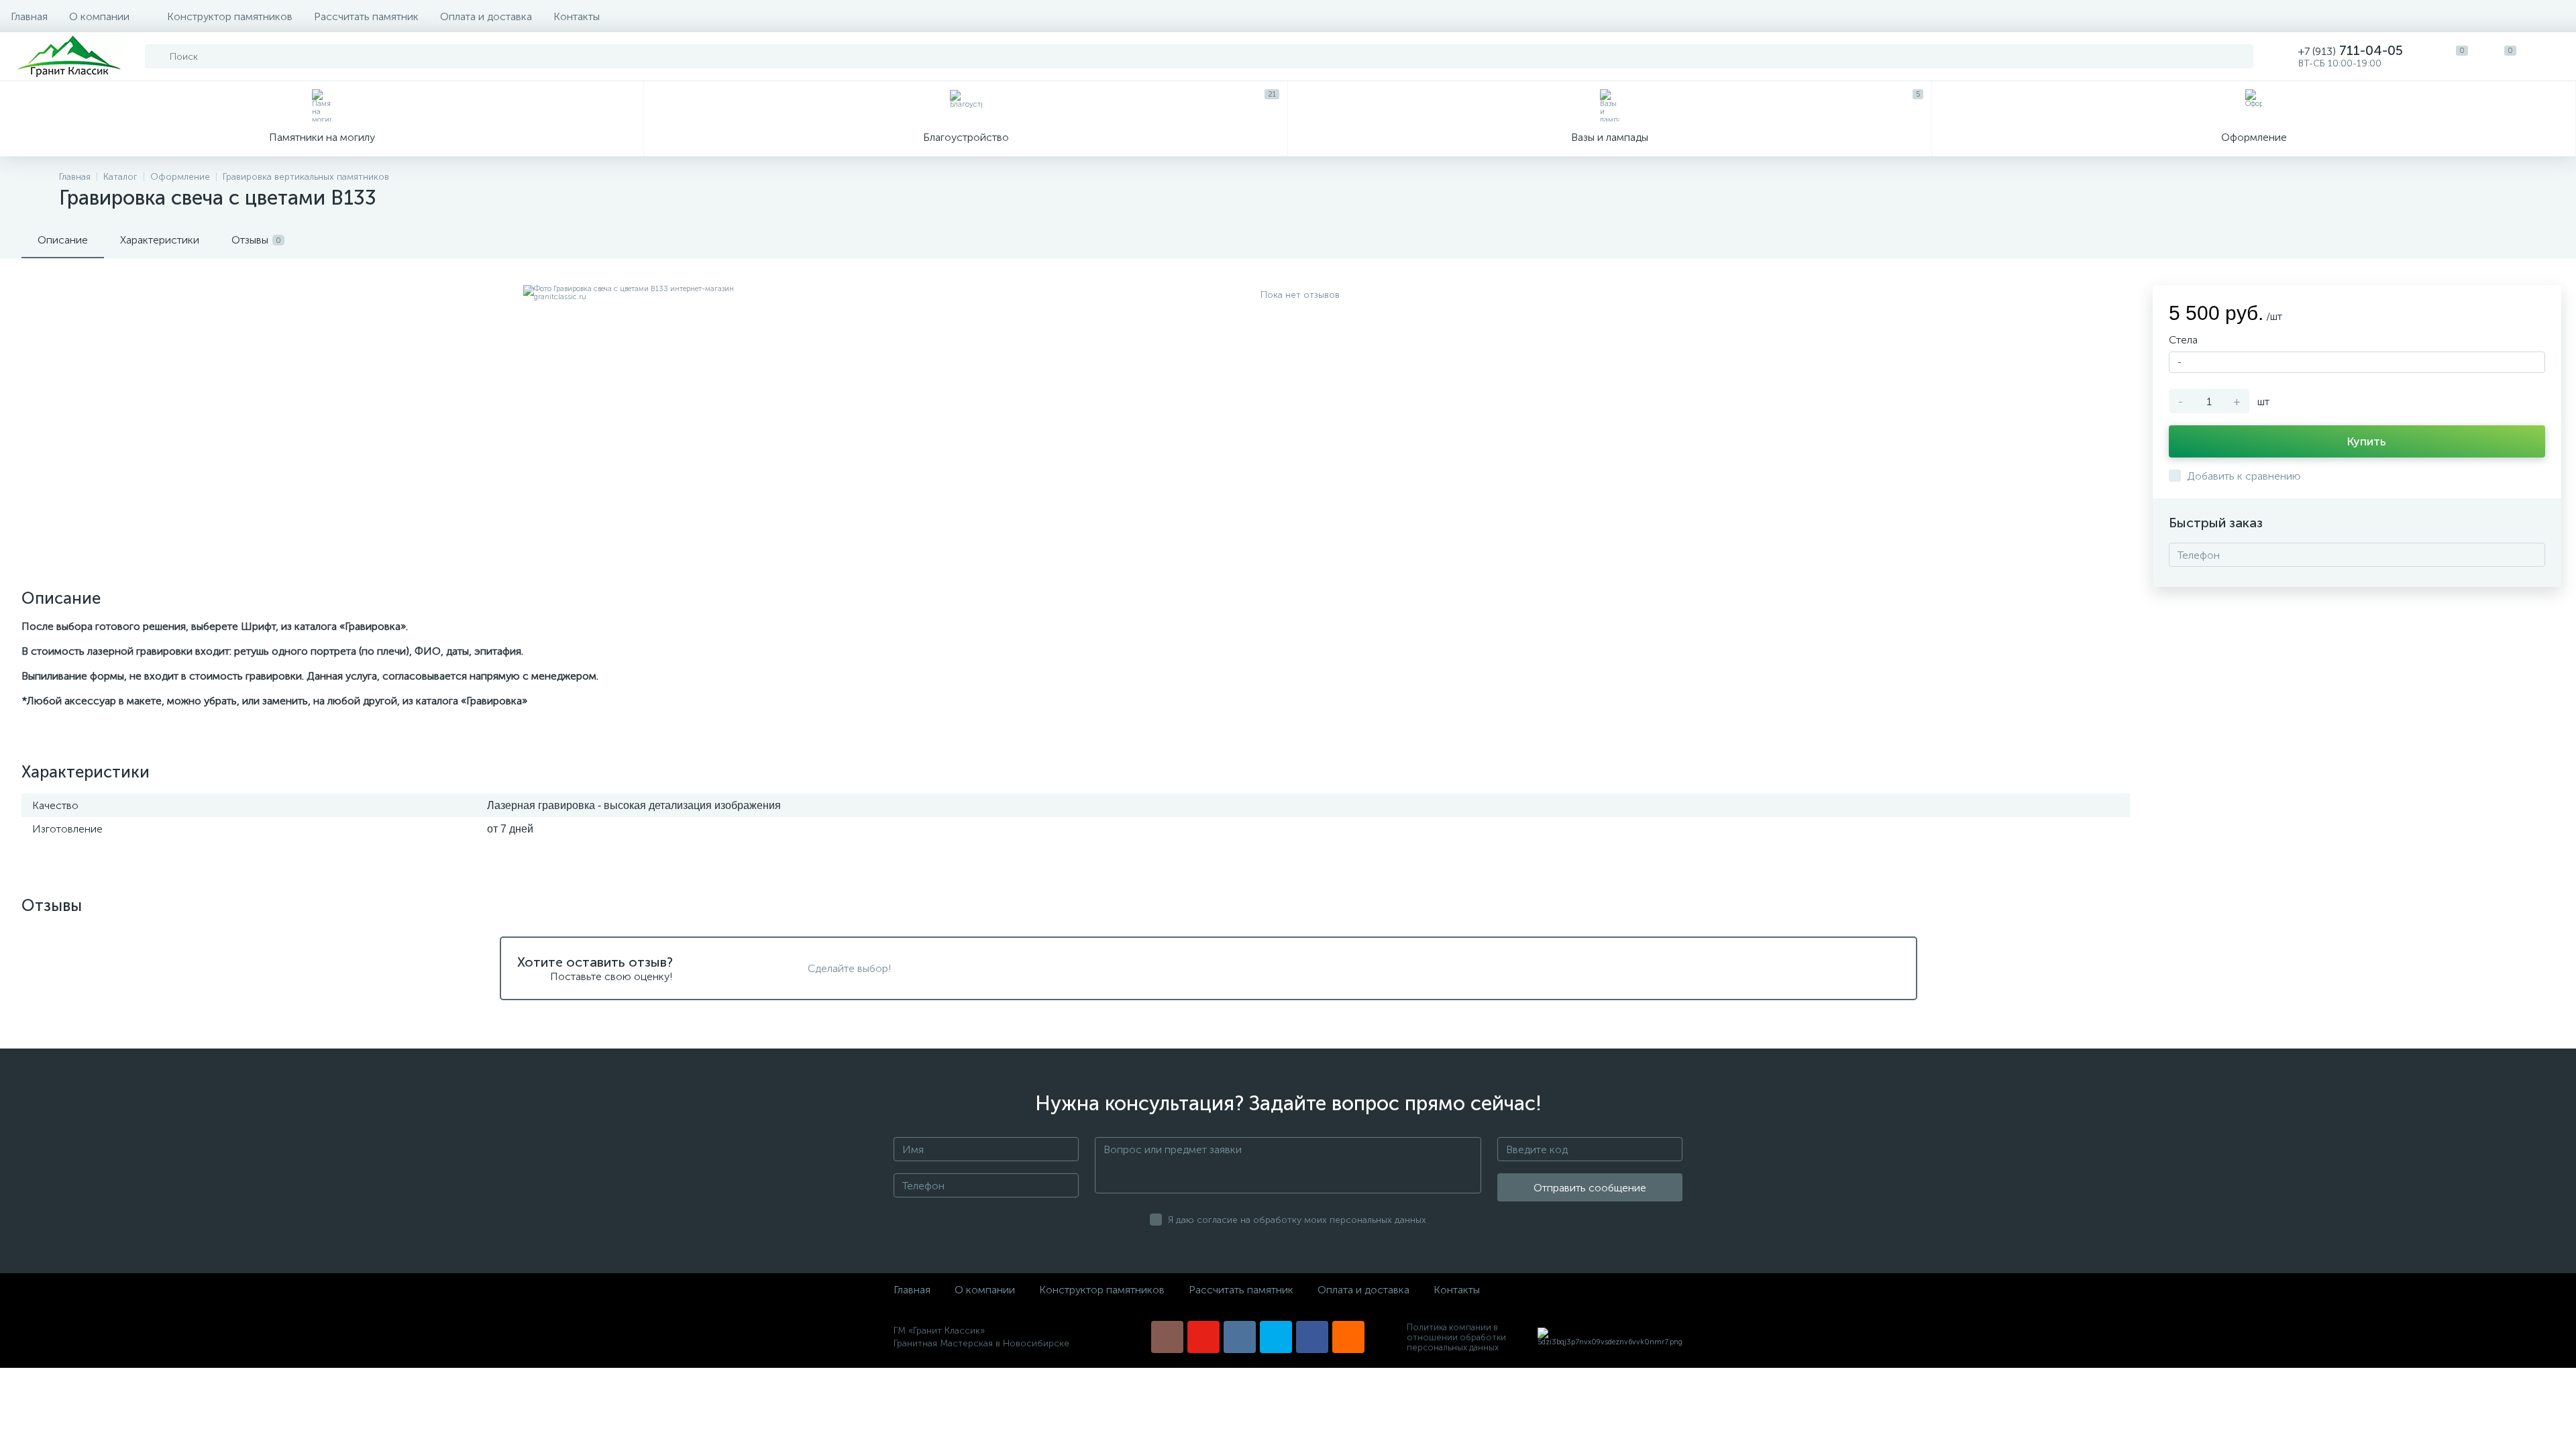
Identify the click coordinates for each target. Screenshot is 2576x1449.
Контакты (577, 16)
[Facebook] (1312, 1337)
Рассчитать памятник (366, 16)
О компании (99, 16)
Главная (29, 16)
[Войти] (2552, 56)
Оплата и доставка (486, 16)
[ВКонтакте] (1240, 1337)
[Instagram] (1167, 1337)
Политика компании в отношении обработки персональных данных (1456, 1337)
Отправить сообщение (1590, 1188)
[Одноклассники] (1348, 1337)
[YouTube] (1203, 1337)
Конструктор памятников (230, 16)
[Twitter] (1276, 1337)
